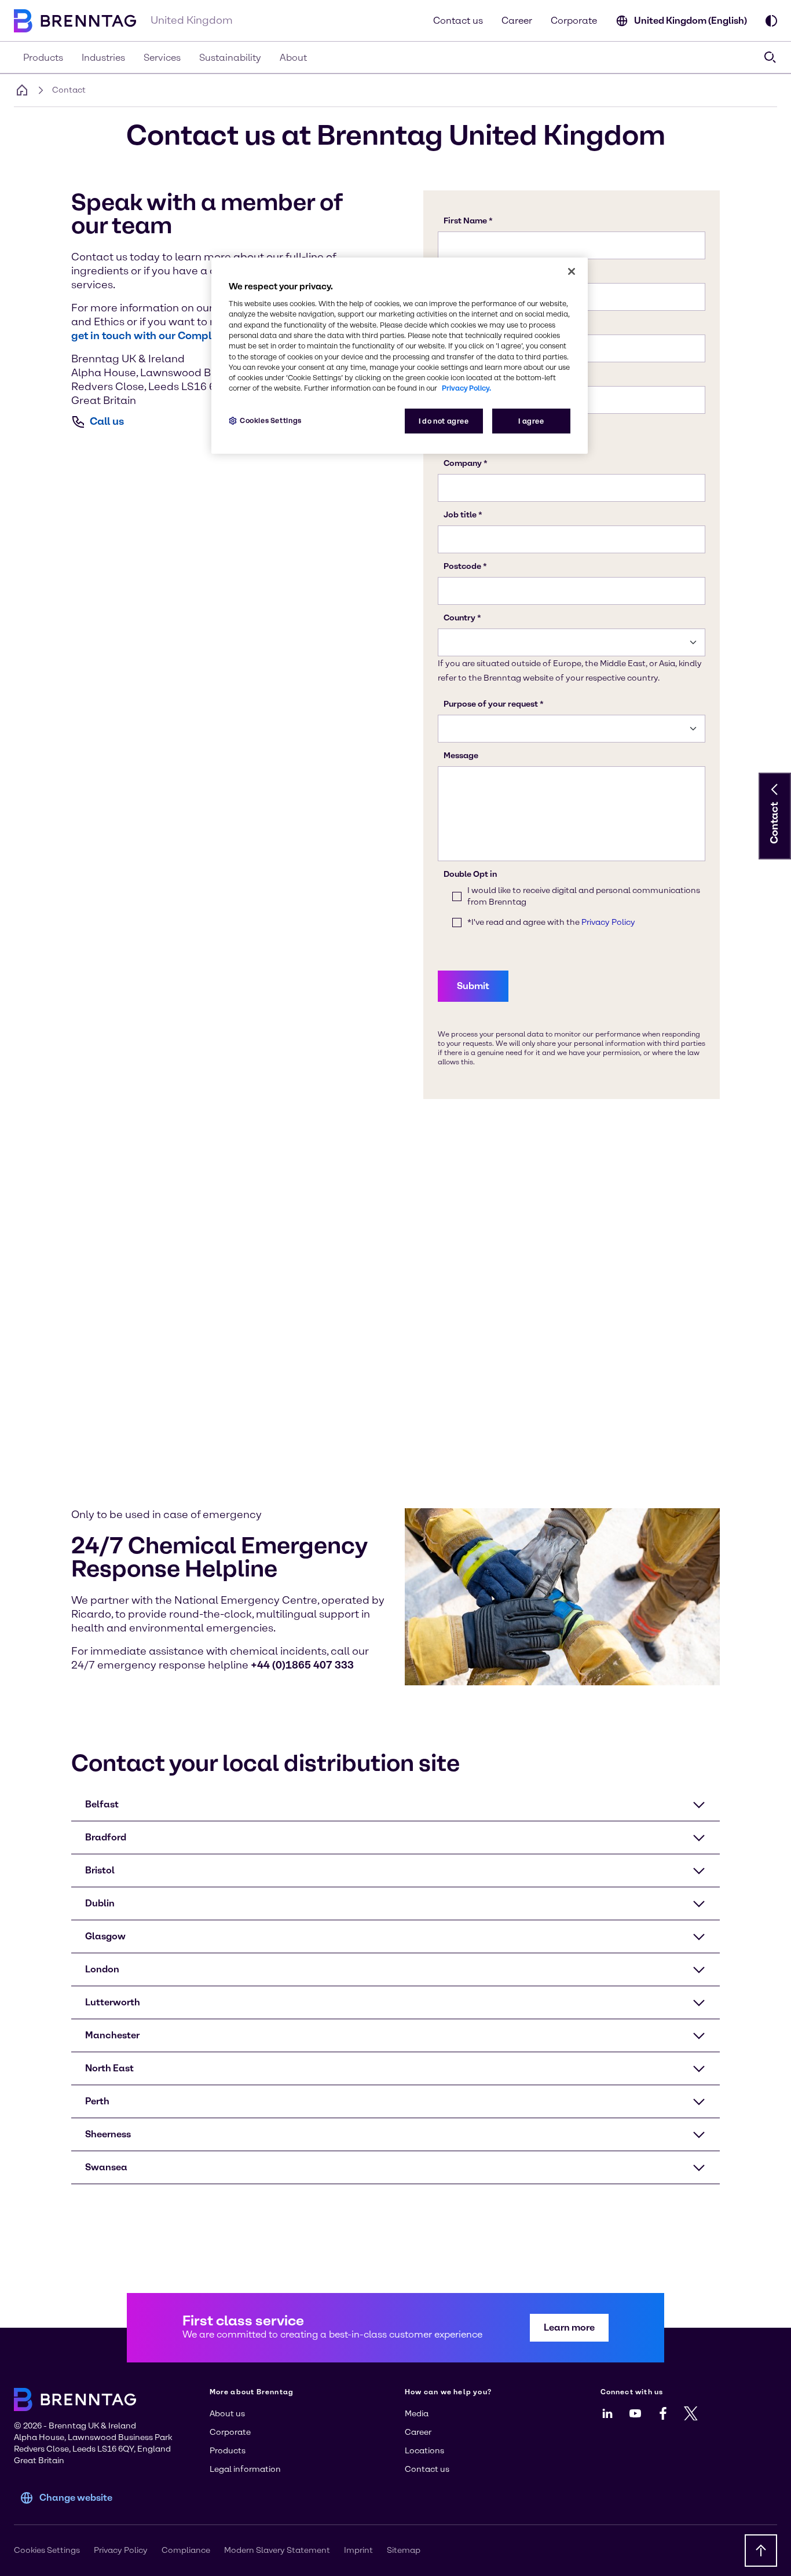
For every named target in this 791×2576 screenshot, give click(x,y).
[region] (400, 356)
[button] (775, 789)
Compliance (186, 2550)
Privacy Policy (121, 2550)
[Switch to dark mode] (771, 21)
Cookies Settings (271, 420)
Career (517, 21)
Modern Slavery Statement (277, 2550)
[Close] (572, 271)
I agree (531, 421)
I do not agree (444, 421)
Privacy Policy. (466, 388)
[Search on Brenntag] (770, 57)
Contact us (458, 21)
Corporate (574, 21)
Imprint (358, 2550)
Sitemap (404, 2550)
